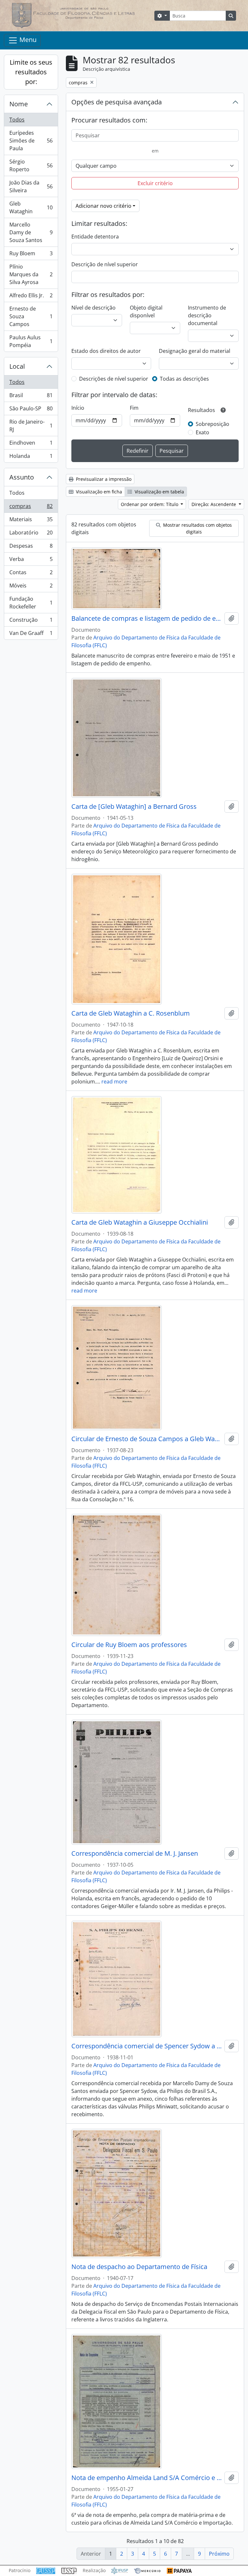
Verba (31, 561)
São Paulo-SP (31, 410)
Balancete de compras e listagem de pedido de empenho (147, 618)
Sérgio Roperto (31, 165)
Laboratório (31, 534)
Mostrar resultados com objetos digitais (197, 528)
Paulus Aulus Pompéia (31, 341)
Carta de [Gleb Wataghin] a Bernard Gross (134, 807)
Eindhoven (31, 444)
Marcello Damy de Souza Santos (31, 232)
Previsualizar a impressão (103, 479)
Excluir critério (155, 183)
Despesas (31, 547)
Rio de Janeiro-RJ (31, 426)
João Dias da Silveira (31, 186)
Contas (31, 574)
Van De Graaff (31, 634)
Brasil (31, 397)
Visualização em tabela (159, 492)
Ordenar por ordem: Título (150, 504)
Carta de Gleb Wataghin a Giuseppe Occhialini (140, 1222)
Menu (27, 40)
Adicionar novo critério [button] (103, 206)
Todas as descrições (184, 379)
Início (78, 408)
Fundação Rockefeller (31, 603)
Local (17, 366)
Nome (19, 104)
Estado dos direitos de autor (106, 351)
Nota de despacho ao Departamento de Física (139, 2267)
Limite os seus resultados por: (31, 72)
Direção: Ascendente (214, 504)
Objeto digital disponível (146, 311)
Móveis (31, 587)
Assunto (22, 477)
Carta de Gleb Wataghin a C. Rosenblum (131, 1013)
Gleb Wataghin (31, 207)
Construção (31, 621)
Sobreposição (212, 424)
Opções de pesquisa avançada (117, 102)
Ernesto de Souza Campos (31, 316)
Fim (134, 408)
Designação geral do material (195, 351)
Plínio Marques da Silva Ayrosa (31, 274)
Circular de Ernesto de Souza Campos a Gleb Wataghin (147, 1439)
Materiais (31, 521)
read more (114, 1082)
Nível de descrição (93, 308)
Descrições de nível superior (114, 379)
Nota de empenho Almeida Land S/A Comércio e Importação (147, 2478)
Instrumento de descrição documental (207, 315)
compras (31, 508)
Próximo (219, 2554)
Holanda (31, 457)
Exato (202, 432)
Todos (17, 120)
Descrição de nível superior (105, 264)
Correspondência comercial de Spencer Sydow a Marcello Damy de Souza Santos (147, 2046)
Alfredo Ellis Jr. (31, 297)
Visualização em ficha (98, 492)
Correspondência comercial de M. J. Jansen (135, 1853)
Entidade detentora (95, 237)
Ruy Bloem (31, 255)
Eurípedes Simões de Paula (31, 141)
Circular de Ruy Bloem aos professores (129, 1645)
